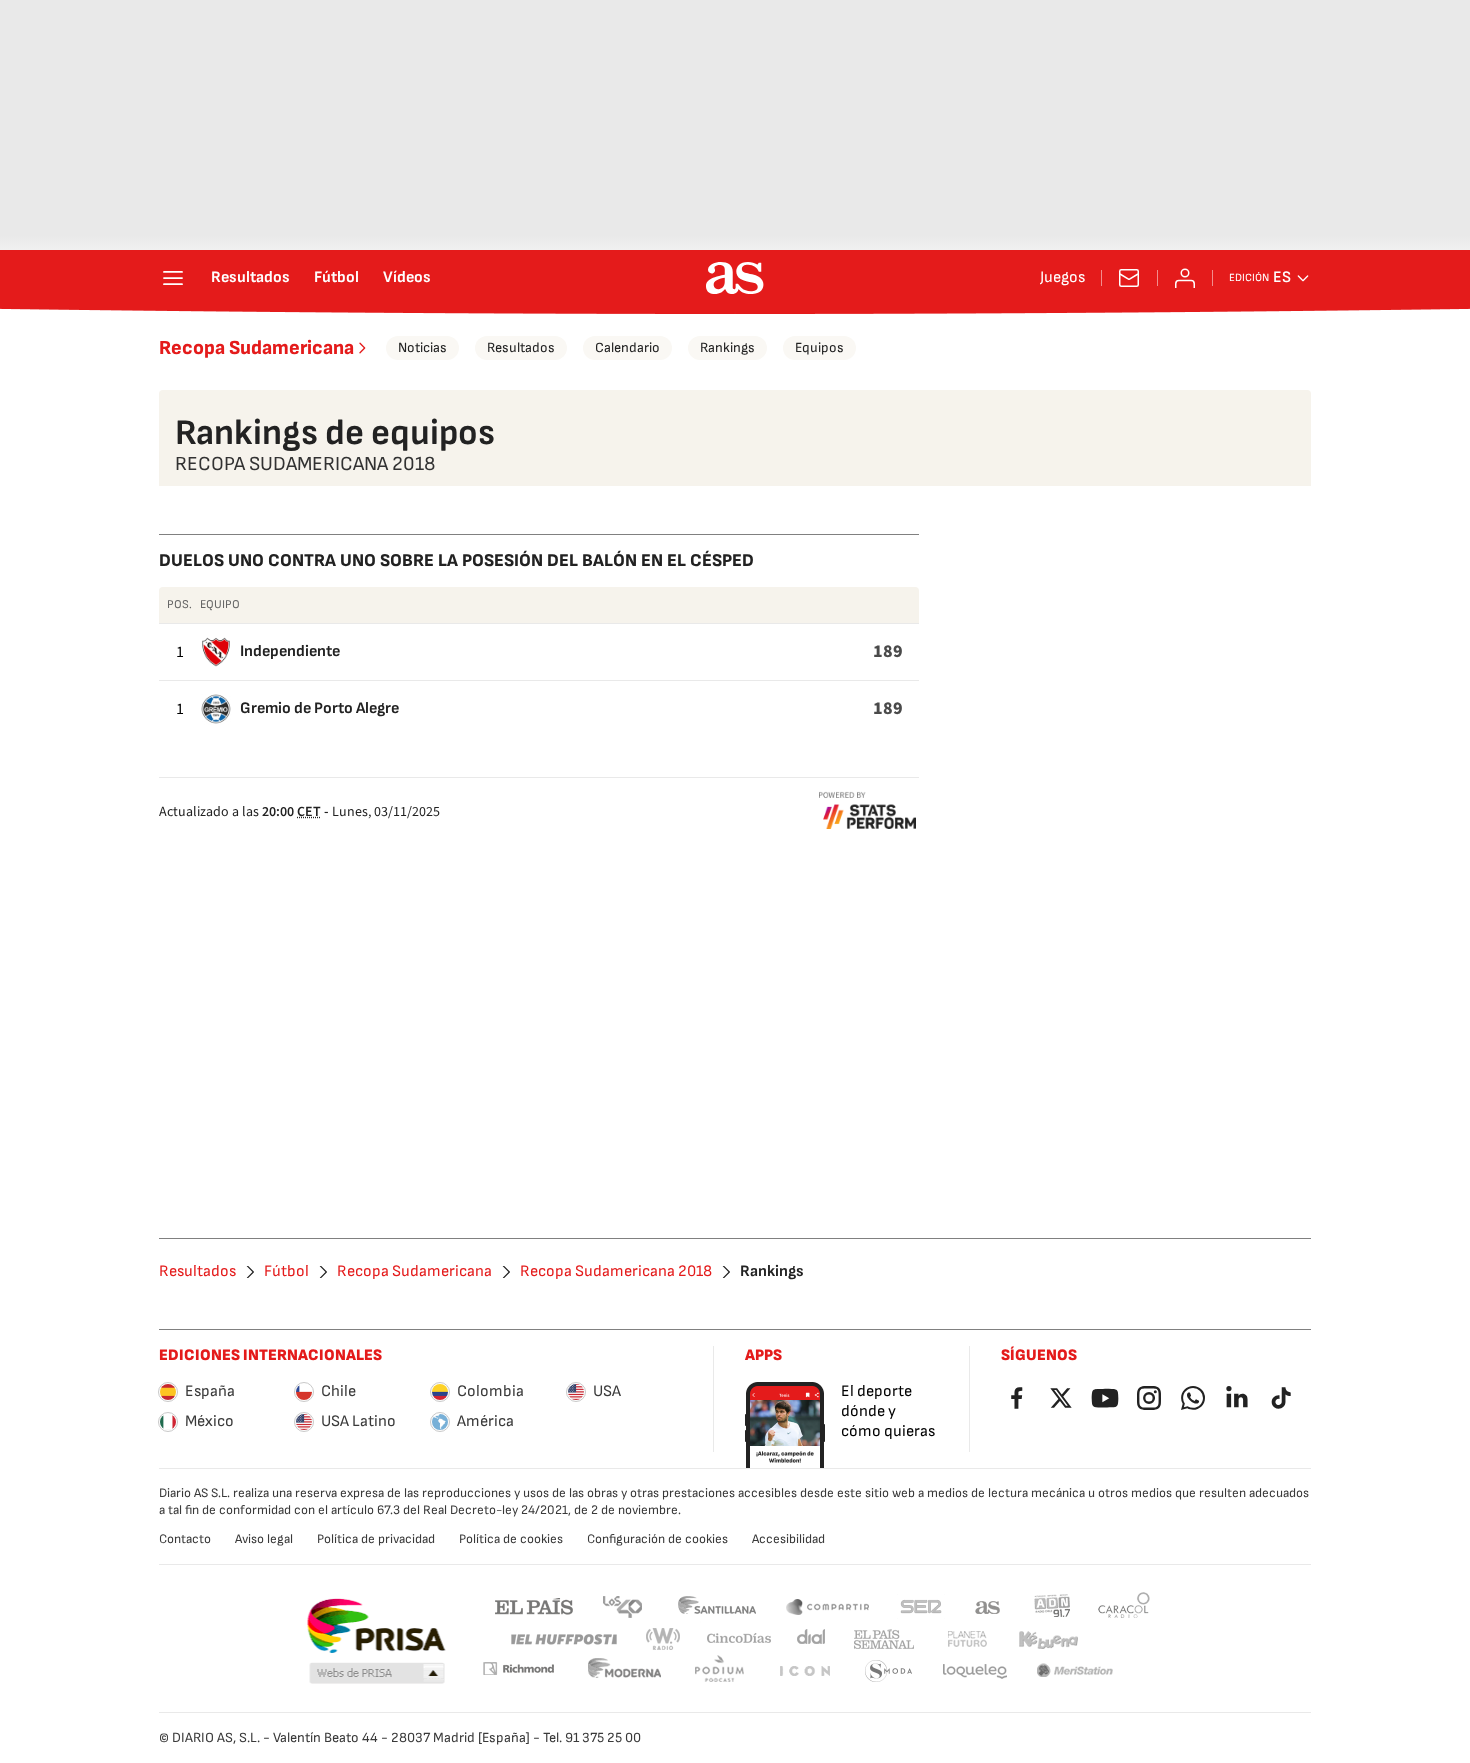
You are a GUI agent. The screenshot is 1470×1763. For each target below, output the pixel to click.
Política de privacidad (376, 1539)
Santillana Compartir (828, 1605)
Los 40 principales (622, 1605)
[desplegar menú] (173, 278)
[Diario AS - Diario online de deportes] (735, 278)
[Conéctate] (1185, 278)
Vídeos (407, 278)
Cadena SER (921, 1605)
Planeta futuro (967, 1639)
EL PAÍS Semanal (883, 1639)
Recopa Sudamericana (256, 348)
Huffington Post (562, 1639)
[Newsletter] (1129, 278)
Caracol (1124, 1605)
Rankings (727, 347)
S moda (889, 1671)
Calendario (627, 347)
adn (1052, 1605)
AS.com (988, 1605)
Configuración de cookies (657, 1539)
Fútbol (336, 278)
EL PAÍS (534, 1605)
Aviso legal (264, 1539)
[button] (377, 1674)
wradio (664, 1639)
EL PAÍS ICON (804, 1671)
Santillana (716, 1605)
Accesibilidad (788, 1539)
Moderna (625, 1671)
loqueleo (975, 1671)
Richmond (518, 1668)
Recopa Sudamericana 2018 (616, 1272)
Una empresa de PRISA (375, 1626)
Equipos (819, 347)
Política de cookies (511, 1539)
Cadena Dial (812, 1639)
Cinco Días (739, 1639)
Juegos (1062, 278)
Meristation (1075, 1671)
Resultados (250, 278)
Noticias (422, 347)
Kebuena (1048, 1639)
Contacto (185, 1539)
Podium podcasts (719, 1671)
